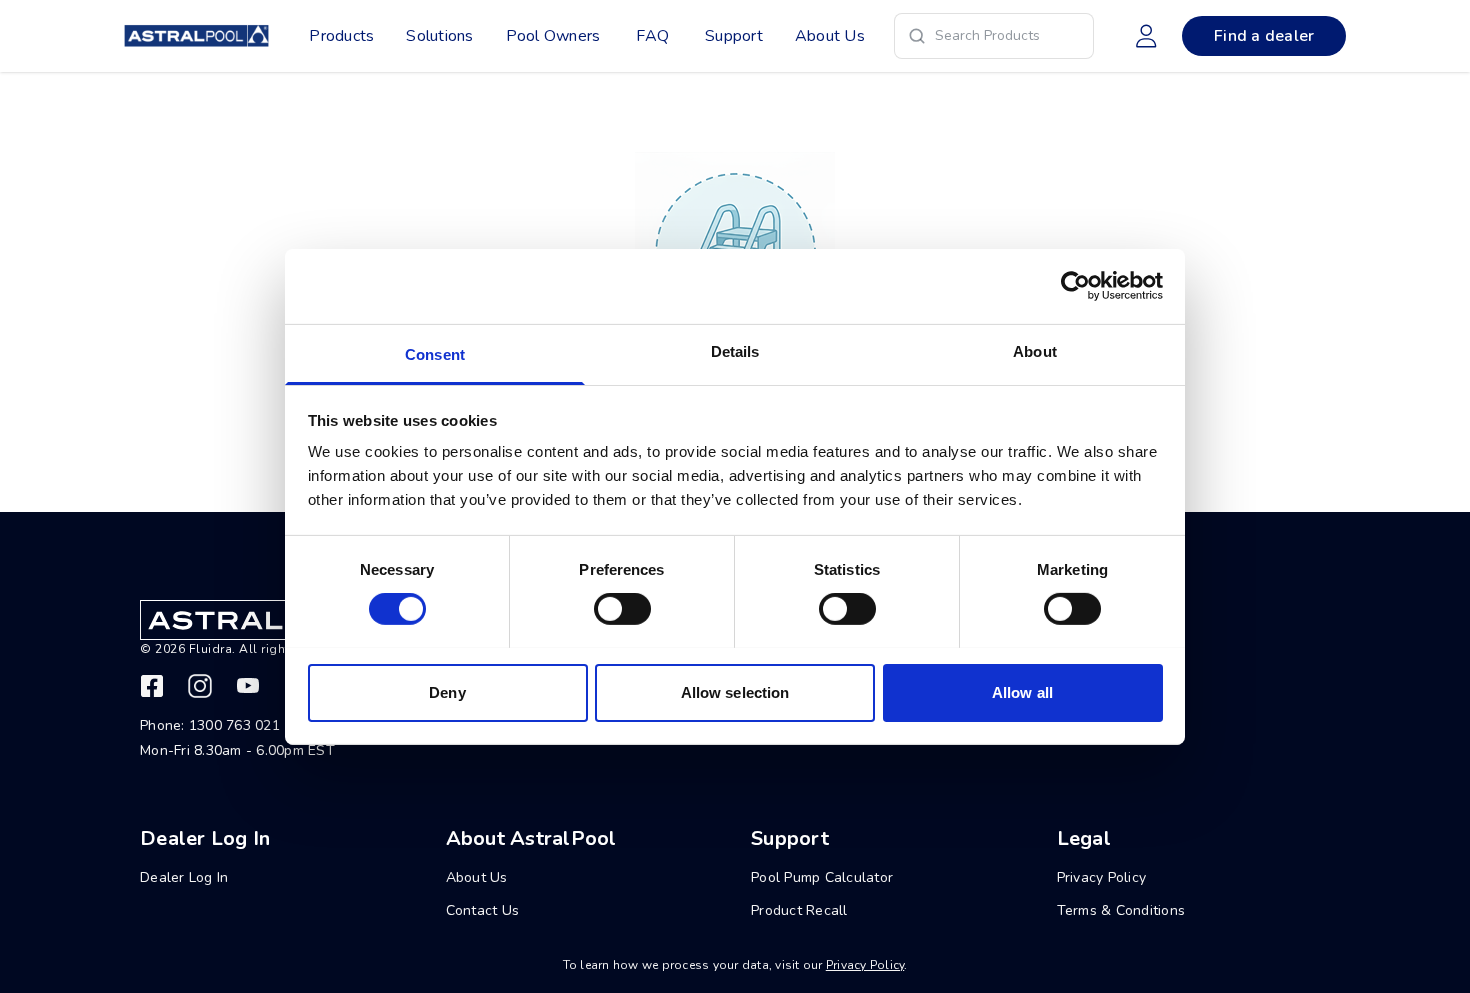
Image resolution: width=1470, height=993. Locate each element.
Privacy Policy (865, 965)
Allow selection (735, 691)
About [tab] (1035, 350)
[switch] (622, 609)
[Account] (1146, 36)
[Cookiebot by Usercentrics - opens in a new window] (1075, 286)
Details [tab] (735, 350)
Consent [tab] (435, 353)
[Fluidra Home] (196, 36)
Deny (447, 691)
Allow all (1022, 691)
